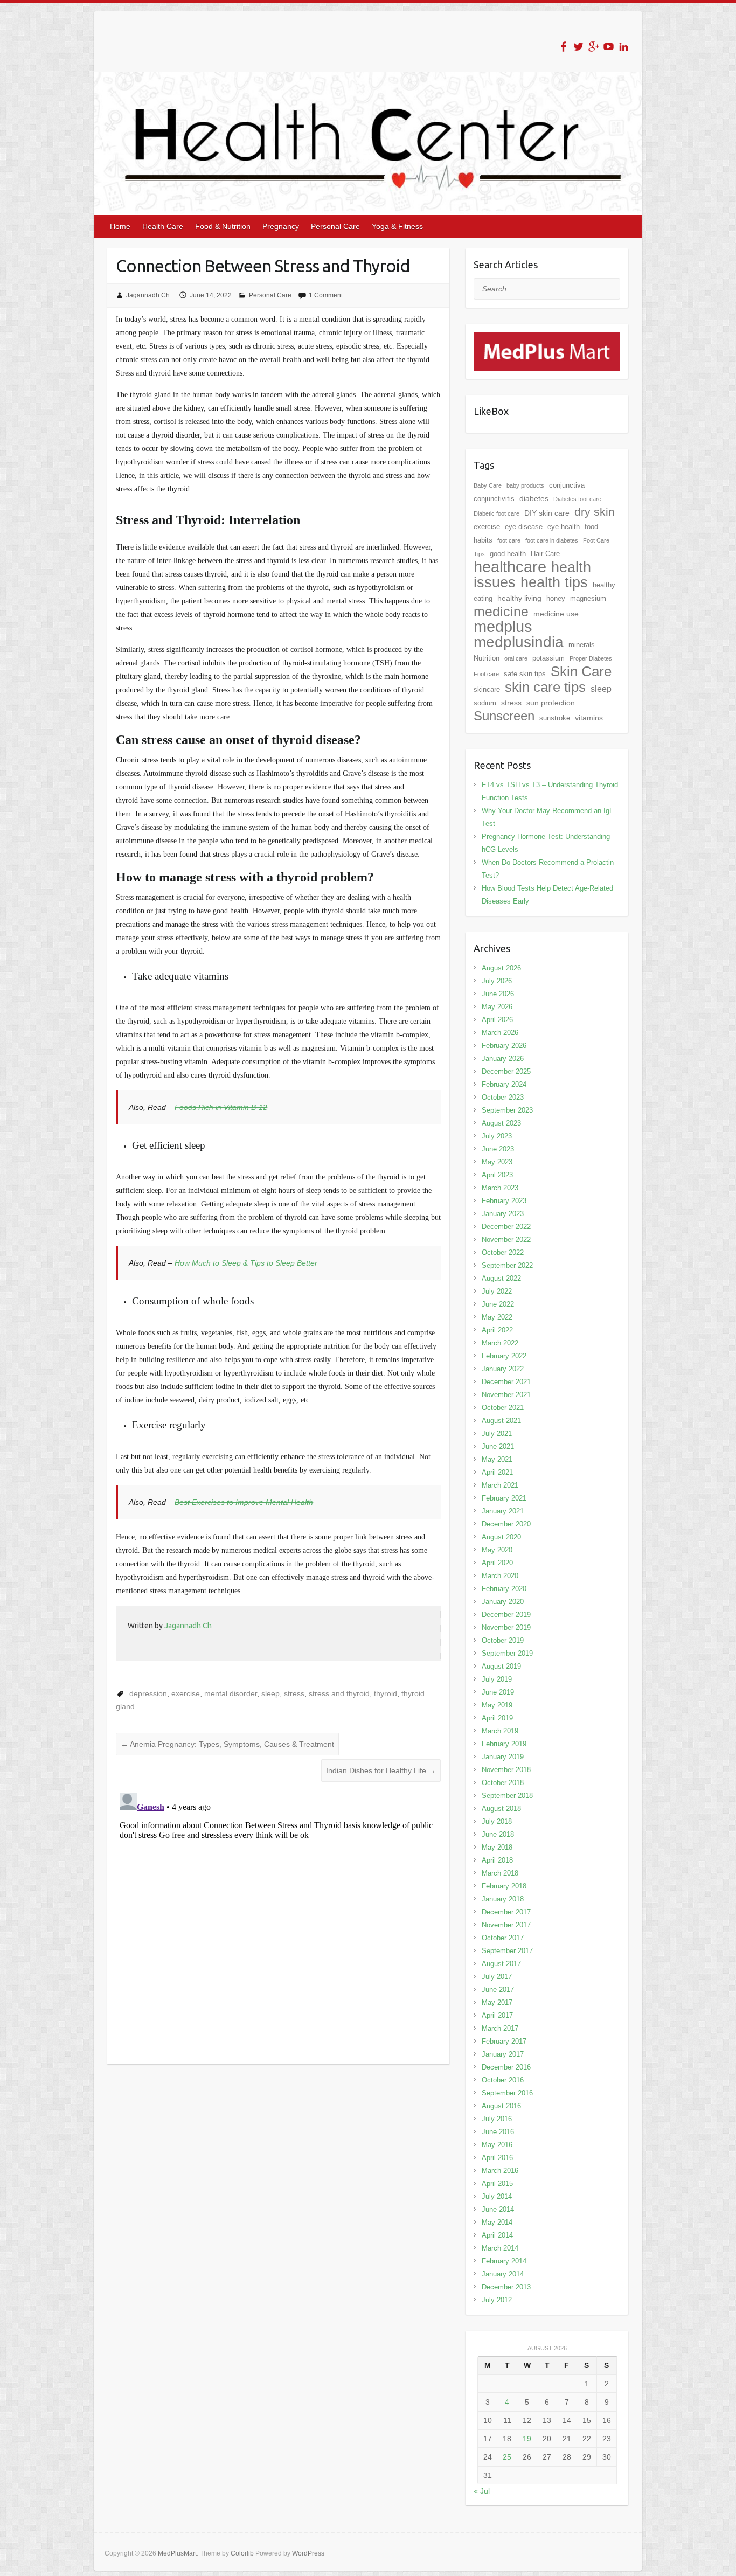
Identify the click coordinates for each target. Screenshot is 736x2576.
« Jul (482, 2491)
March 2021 (500, 1485)
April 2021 (497, 1472)
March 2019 (500, 1731)
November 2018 (506, 1770)
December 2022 (506, 1227)
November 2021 (506, 1395)
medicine (501, 612)
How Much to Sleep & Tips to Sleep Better (246, 1263)
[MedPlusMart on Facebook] (563, 47)
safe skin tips (525, 674)
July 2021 (497, 1433)
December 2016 (506, 2067)
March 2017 (500, 2028)
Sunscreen (504, 716)
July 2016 (497, 2119)
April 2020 (497, 1563)
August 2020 (501, 1537)
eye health (564, 527)
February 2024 (504, 1084)
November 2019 (506, 1627)
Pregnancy (281, 226)
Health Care (163, 226)
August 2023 (501, 1123)
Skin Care (581, 671)
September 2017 (507, 1951)
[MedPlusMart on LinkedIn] (624, 47)
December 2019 (506, 1615)
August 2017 (501, 1964)
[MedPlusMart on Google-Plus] (593, 47)
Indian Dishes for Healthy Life (381, 1770)
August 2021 (501, 1421)
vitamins (589, 718)
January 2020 (503, 1602)
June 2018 (498, 1834)
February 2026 (504, 1046)
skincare (487, 689)
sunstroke (555, 718)
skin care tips (545, 687)
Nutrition (487, 658)
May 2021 (497, 1459)
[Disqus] (278, 1923)
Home (120, 226)
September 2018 (507, 1796)
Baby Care (488, 485)
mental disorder (231, 1693)
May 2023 (497, 1162)
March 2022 (500, 1343)
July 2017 (497, 1977)
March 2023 (500, 1188)
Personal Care (335, 226)
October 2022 (503, 1252)
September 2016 (507, 2093)
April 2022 (497, 1330)
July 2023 (497, 1136)
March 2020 (500, 1576)
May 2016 (497, 2145)
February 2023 (504, 1201)
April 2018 (497, 1860)
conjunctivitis (494, 499)
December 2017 (506, 1912)
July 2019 (497, 1679)
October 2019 (503, 1640)
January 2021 (503, 1511)
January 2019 (503, 1757)
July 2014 (497, 2196)
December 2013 (506, 2287)
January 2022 (503, 1369)
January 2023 (503, 1214)
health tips (554, 582)
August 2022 (501, 1278)
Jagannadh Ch (148, 295)
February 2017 (504, 2041)
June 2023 (498, 1149)
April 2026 (497, 1020)
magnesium (588, 598)
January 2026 (503, 1058)
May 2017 (497, 2002)
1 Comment (326, 295)
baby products (525, 485)
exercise (186, 1693)
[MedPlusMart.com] (547, 338)
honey (556, 598)
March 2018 (500, 1873)
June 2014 (498, 2209)
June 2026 (498, 994)
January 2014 (503, 2274)
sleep (270, 1693)
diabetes (534, 498)
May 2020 (497, 1550)
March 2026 (500, 1033)
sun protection (551, 703)
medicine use (556, 614)
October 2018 (503, 1783)
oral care (516, 658)
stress (294, 1693)
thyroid (386, 1693)
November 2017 (506, 1925)
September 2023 (507, 1110)
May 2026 (497, 1007)
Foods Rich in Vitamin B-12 (221, 1107)
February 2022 (504, 1356)
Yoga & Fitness (397, 226)
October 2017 (503, 1938)
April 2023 (497, 1175)
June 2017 (498, 1990)
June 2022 (498, 1304)
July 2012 (497, 2300)
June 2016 (498, 2132)
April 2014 (497, 2235)
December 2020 (506, 1524)
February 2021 (504, 1498)
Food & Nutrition (223, 226)
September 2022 (507, 1265)
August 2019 (501, 1666)
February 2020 (504, 1589)
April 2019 (497, 1718)
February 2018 (504, 1886)
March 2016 (500, 2171)
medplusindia (519, 642)
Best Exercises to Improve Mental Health (244, 1502)
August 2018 (501, 1808)
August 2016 (501, 2106)
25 (507, 2457)
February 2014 (504, 2261)
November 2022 (506, 1240)
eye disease (524, 527)
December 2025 (506, 1071)
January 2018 (503, 1899)
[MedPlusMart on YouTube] (609, 47)
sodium (485, 703)
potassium (548, 658)
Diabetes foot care (577, 499)
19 (527, 2439)
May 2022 (497, 1317)
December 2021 (506, 1382)
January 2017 (503, 2054)
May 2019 (497, 1705)
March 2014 (500, 2248)
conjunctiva (567, 485)
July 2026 (497, 981)
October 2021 (503, 1408)
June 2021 (498, 1446)
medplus (503, 626)
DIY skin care (547, 513)
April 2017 (497, 2015)
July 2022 (497, 1291)
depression (148, 1693)
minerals (582, 645)
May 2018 (497, 1847)
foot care (509, 540)
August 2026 (501, 968)
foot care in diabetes (552, 540)
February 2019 (504, 1744)
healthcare (510, 567)
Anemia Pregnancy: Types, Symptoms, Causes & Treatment (227, 1744)
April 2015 (497, 2183)
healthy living (519, 598)
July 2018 (497, 1821)
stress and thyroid (339, 1693)
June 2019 (498, 1692)
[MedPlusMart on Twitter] (578, 47)
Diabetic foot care (497, 513)
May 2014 (497, 2222)
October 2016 (503, 2080)
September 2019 (507, 1653)
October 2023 (503, 1097)
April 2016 (497, 2158)
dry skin (595, 512)
